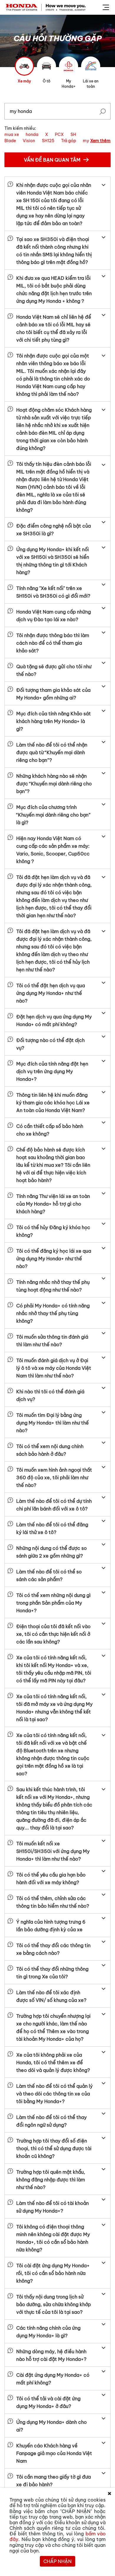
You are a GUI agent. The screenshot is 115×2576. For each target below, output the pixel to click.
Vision (29, 141)
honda (32, 134)
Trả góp (69, 141)
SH (73, 134)
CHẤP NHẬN (57, 2561)
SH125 (48, 141)
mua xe (12, 134)
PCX (59, 134)
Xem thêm (100, 141)
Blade (10, 141)
